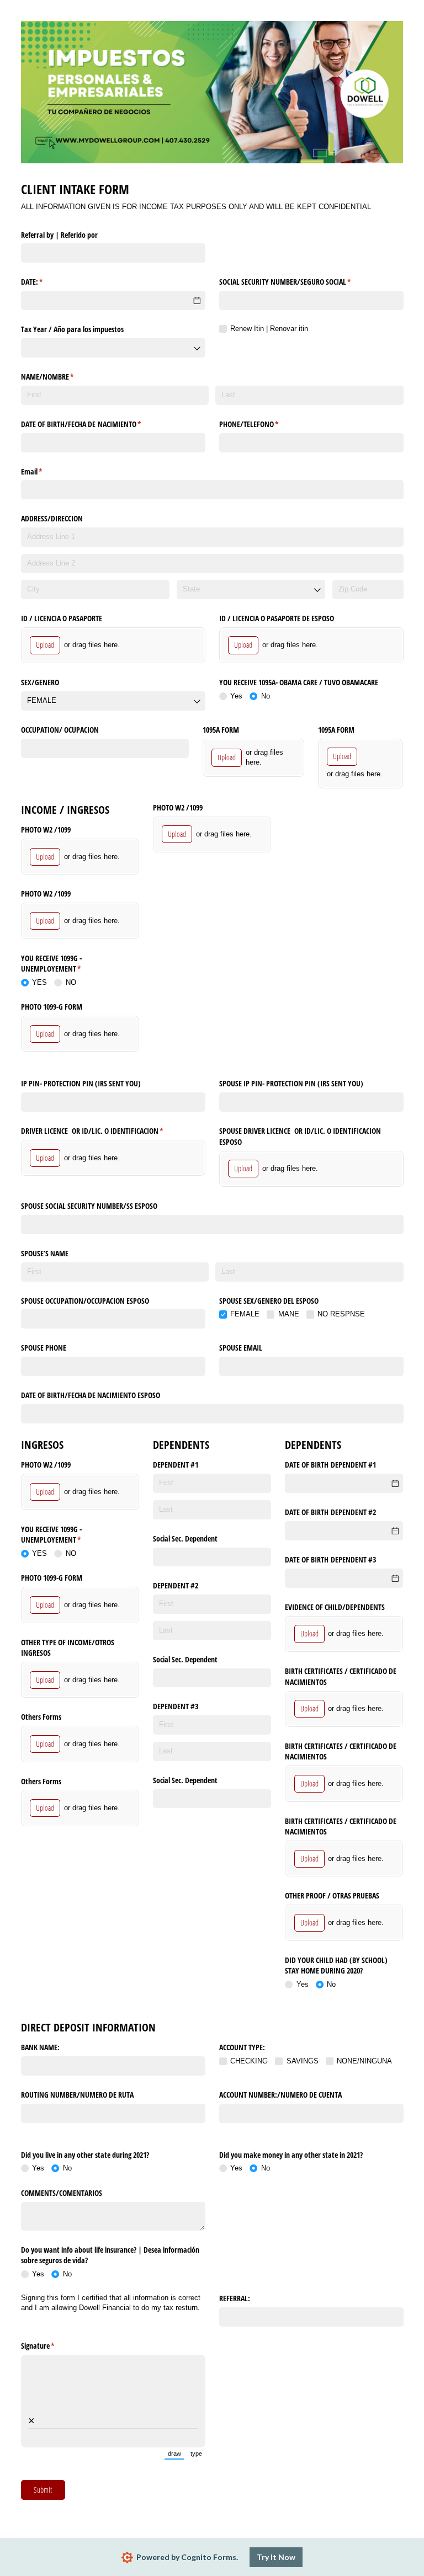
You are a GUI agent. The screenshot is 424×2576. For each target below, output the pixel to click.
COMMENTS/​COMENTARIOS (62, 2193)
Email (45, 471)
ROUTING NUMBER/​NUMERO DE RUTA (77, 2095)
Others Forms (41, 1717)
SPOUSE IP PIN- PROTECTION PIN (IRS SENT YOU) (291, 1083)
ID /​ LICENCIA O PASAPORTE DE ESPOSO (277, 618)
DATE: (45, 282)
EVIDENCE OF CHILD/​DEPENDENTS (335, 1607)
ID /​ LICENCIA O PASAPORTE (62, 618)
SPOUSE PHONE (44, 1348)
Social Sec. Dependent (185, 1538)
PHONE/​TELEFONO (262, 424)
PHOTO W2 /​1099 (47, 830)
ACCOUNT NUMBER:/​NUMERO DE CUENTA (280, 2095)
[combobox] (113, 348)
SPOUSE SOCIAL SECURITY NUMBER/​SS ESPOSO (89, 1206)
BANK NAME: (40, 2047)
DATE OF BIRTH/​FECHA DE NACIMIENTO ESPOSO (91, 1395)
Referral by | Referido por (59, 235)
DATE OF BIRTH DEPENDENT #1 (330, 1465)
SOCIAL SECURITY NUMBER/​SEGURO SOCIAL (298, 282)
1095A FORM (221, 730)
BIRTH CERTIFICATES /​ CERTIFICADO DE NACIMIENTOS (341, 1676)
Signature (51, 2346)
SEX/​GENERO (40, 682)
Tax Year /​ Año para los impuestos (72, 329)
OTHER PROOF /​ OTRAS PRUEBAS (332, 1895)
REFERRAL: (235, 2298)
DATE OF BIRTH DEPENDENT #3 (330, 1559)
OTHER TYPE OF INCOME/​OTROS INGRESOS (68, 1648)
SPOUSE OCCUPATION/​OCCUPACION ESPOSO (85, 1301)
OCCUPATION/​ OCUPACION (60, 730)
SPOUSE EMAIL (241, 1348)
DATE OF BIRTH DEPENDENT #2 (330, 1512)
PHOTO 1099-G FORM (52, 1007)
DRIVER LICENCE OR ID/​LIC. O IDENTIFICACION (105, 1131)
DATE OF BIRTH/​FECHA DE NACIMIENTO (94, 424)
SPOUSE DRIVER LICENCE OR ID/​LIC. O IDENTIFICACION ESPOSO (300, 1136)
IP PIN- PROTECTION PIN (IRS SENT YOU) (81, 1083)
